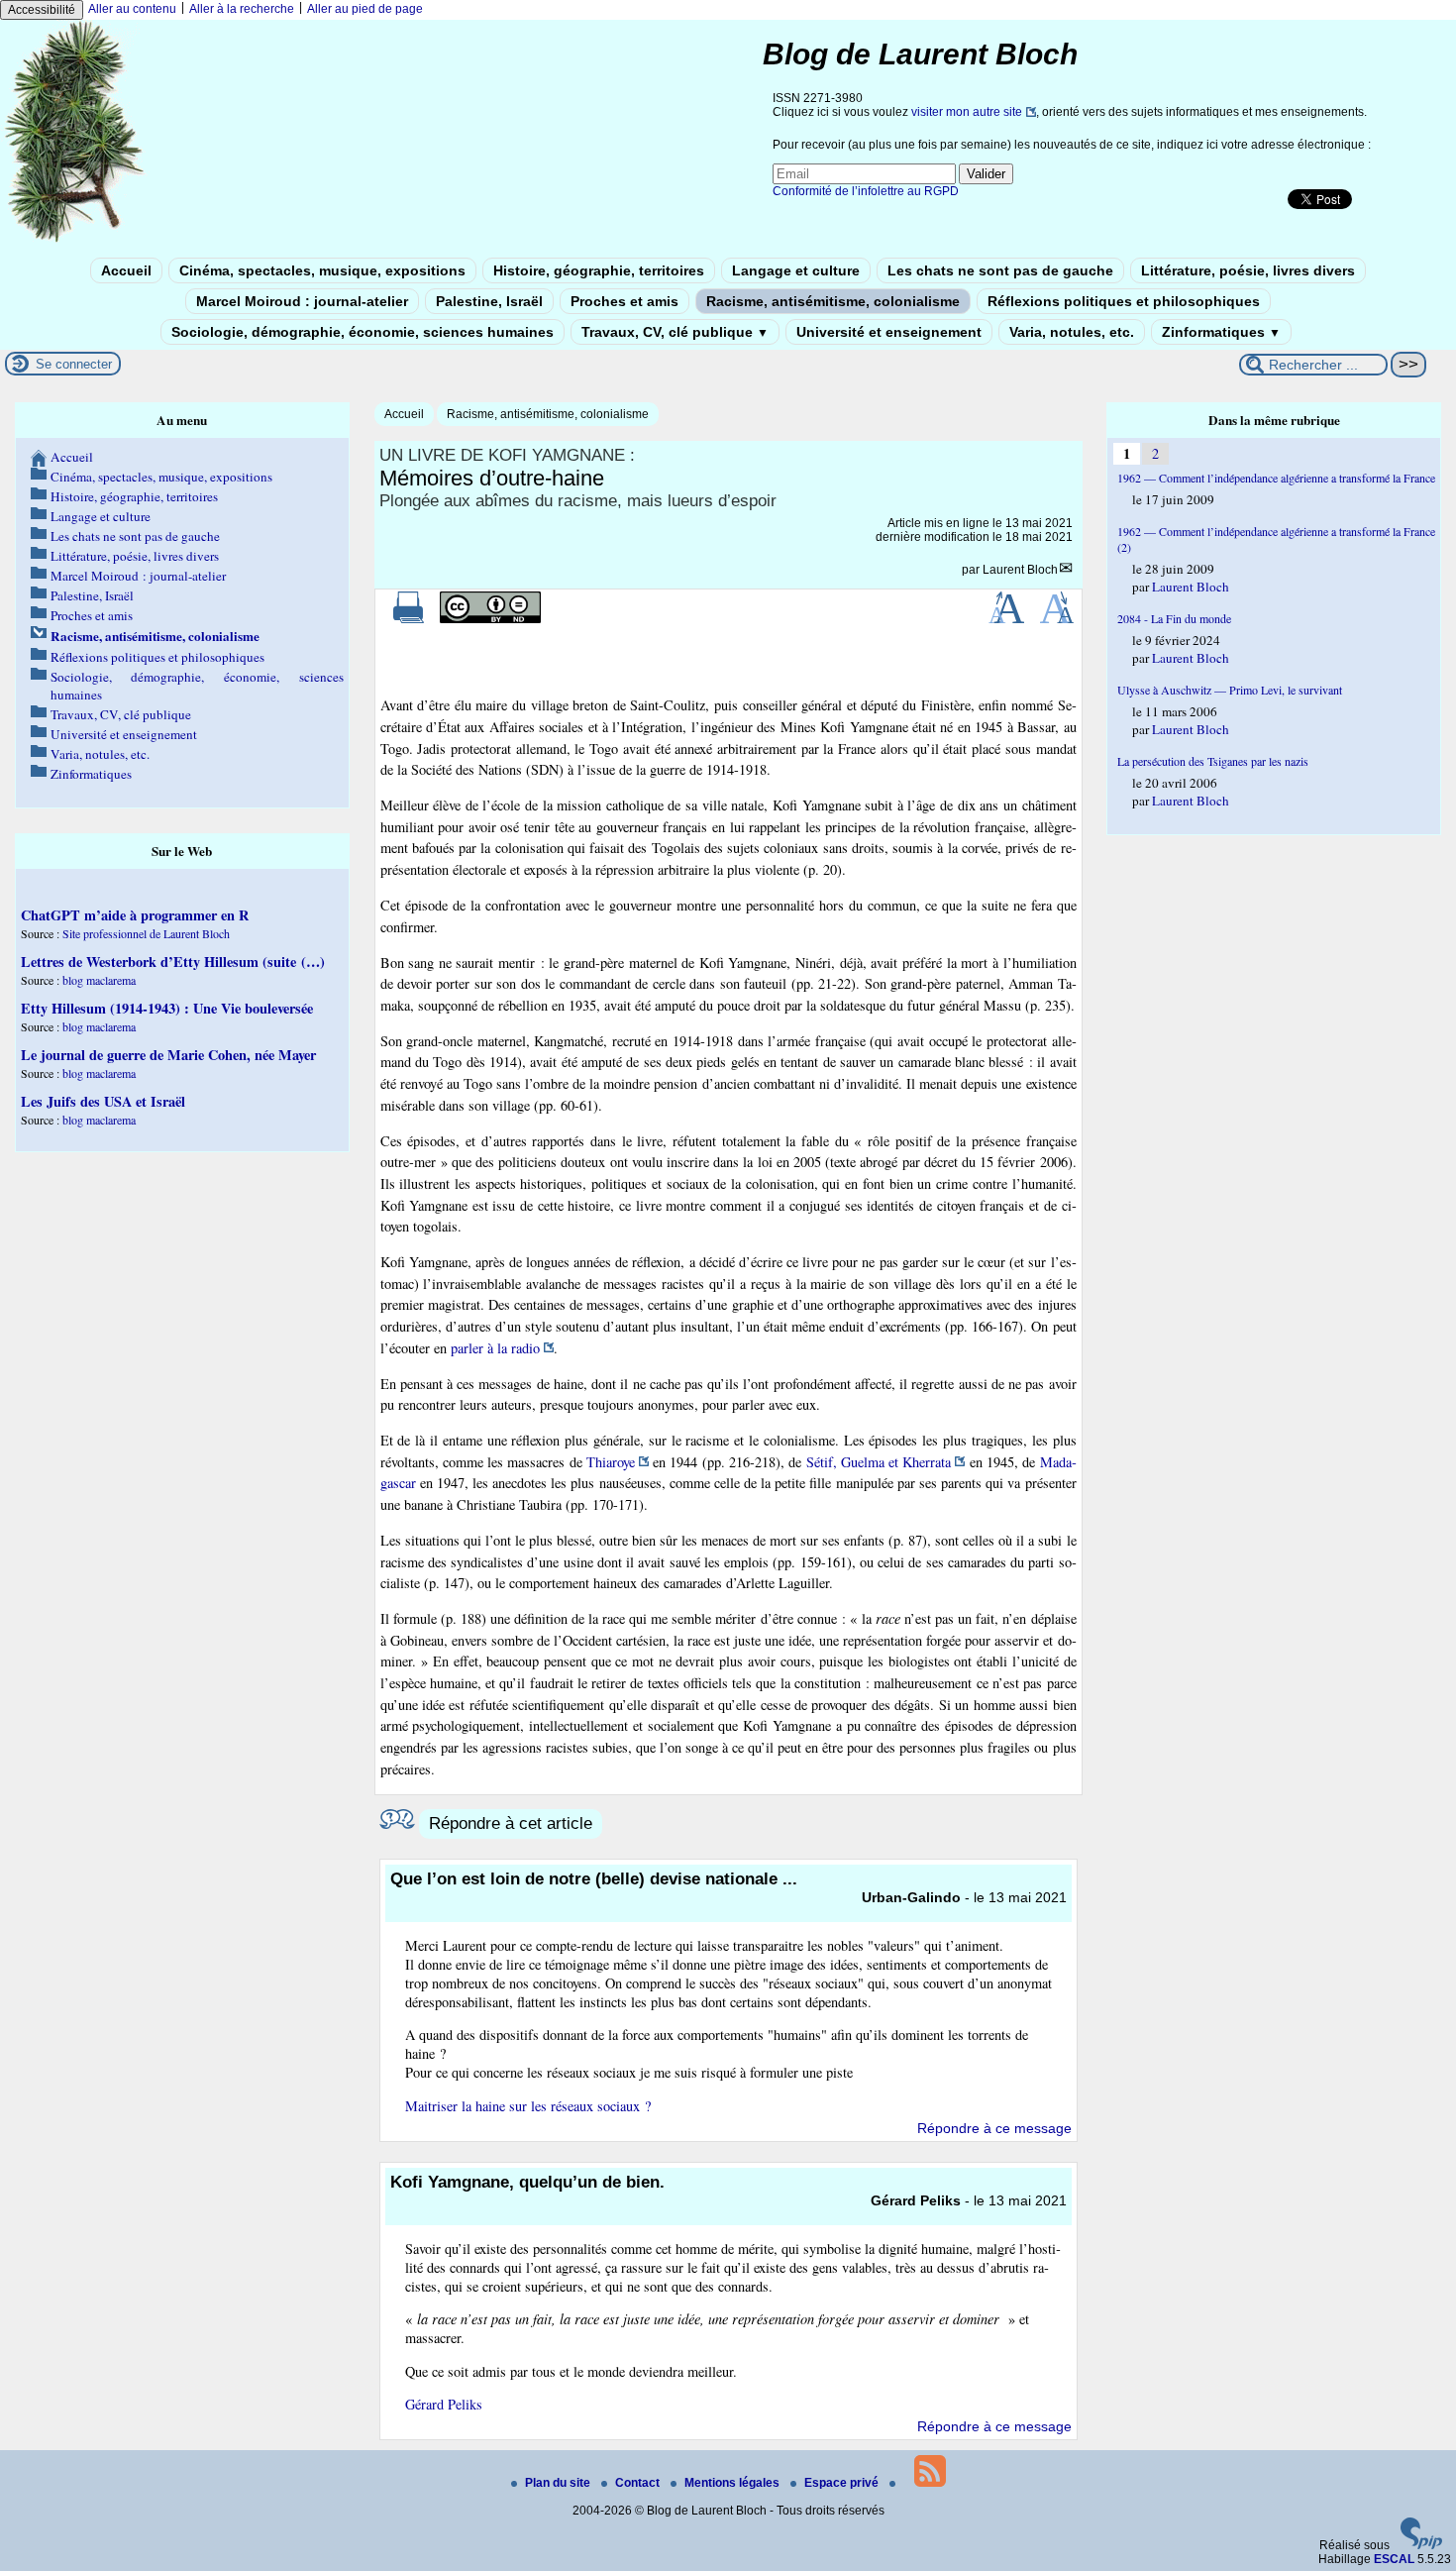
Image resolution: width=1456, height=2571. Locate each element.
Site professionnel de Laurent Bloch (146, 933)
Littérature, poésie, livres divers (1248, 270)
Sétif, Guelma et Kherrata (879, 1462)
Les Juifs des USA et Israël (103, 1101)
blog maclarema (99, 980)
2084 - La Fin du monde (1174, 618)
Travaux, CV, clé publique (675, 332)
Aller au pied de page (365, 9)
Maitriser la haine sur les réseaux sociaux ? (528, 2106)
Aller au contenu (132, 9)
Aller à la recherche (242, 9)
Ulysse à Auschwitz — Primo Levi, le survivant (1230, 690)
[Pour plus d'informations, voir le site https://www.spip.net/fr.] (1421, 2545)
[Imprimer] (409, 619)
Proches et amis (624, 301)
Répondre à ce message (994, 2128)
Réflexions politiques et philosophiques (1124, 301)
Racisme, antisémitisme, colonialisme (833, 301)
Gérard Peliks (444, 2404)
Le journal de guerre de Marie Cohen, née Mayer (168, 1055)
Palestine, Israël (489, 301)
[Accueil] (75, 241)
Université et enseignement (889, 332)
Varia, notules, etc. (1072, 332)
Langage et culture (796, 270)
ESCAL (1394, 2559)
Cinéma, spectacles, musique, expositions (322, 270)
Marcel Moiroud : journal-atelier (302, 301)
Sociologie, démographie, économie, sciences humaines (363, 332)
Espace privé (843, 2483)
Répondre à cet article (511, 1823)
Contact (639, 2483)
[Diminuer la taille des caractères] (1056, 619)
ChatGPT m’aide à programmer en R (135, 915)
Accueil (126, 270)
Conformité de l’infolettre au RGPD (866, 191)
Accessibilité (42, 10)
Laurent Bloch (1020, 570)
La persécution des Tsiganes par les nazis (1213, 761)
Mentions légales (733, 2483)
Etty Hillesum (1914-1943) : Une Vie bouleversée (167, 1008)
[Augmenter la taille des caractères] (1006, 619)
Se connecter (74, 364)
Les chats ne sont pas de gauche (1000, 270)
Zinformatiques (1221, 332)
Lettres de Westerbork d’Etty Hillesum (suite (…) (173, 962)
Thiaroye (611, 1462)
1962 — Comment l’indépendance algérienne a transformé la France (1276, 478)
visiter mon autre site (967, 112)
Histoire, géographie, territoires (599, 270)
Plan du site (559, 2483)
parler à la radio (495, 1348)
